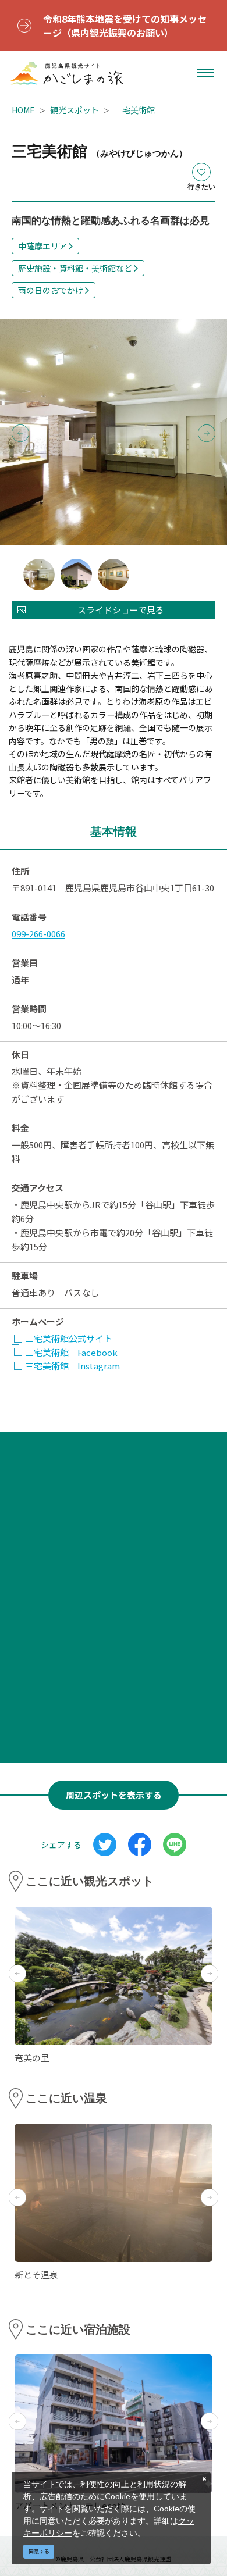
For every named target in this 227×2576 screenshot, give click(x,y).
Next (207, 433)
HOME (23, 110)
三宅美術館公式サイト (69, 1338)
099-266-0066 (38, 934)
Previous (20, 433)
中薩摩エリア (42, 246)
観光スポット (75, 110)
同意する (39, 2551)
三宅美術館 (134, 110)
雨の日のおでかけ (51, 290)
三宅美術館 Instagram (72, 1366)
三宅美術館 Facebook (71, 1352)
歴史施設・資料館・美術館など (75, 268)
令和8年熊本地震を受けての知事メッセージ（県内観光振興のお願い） (125, 26)
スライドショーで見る (121, 610)
